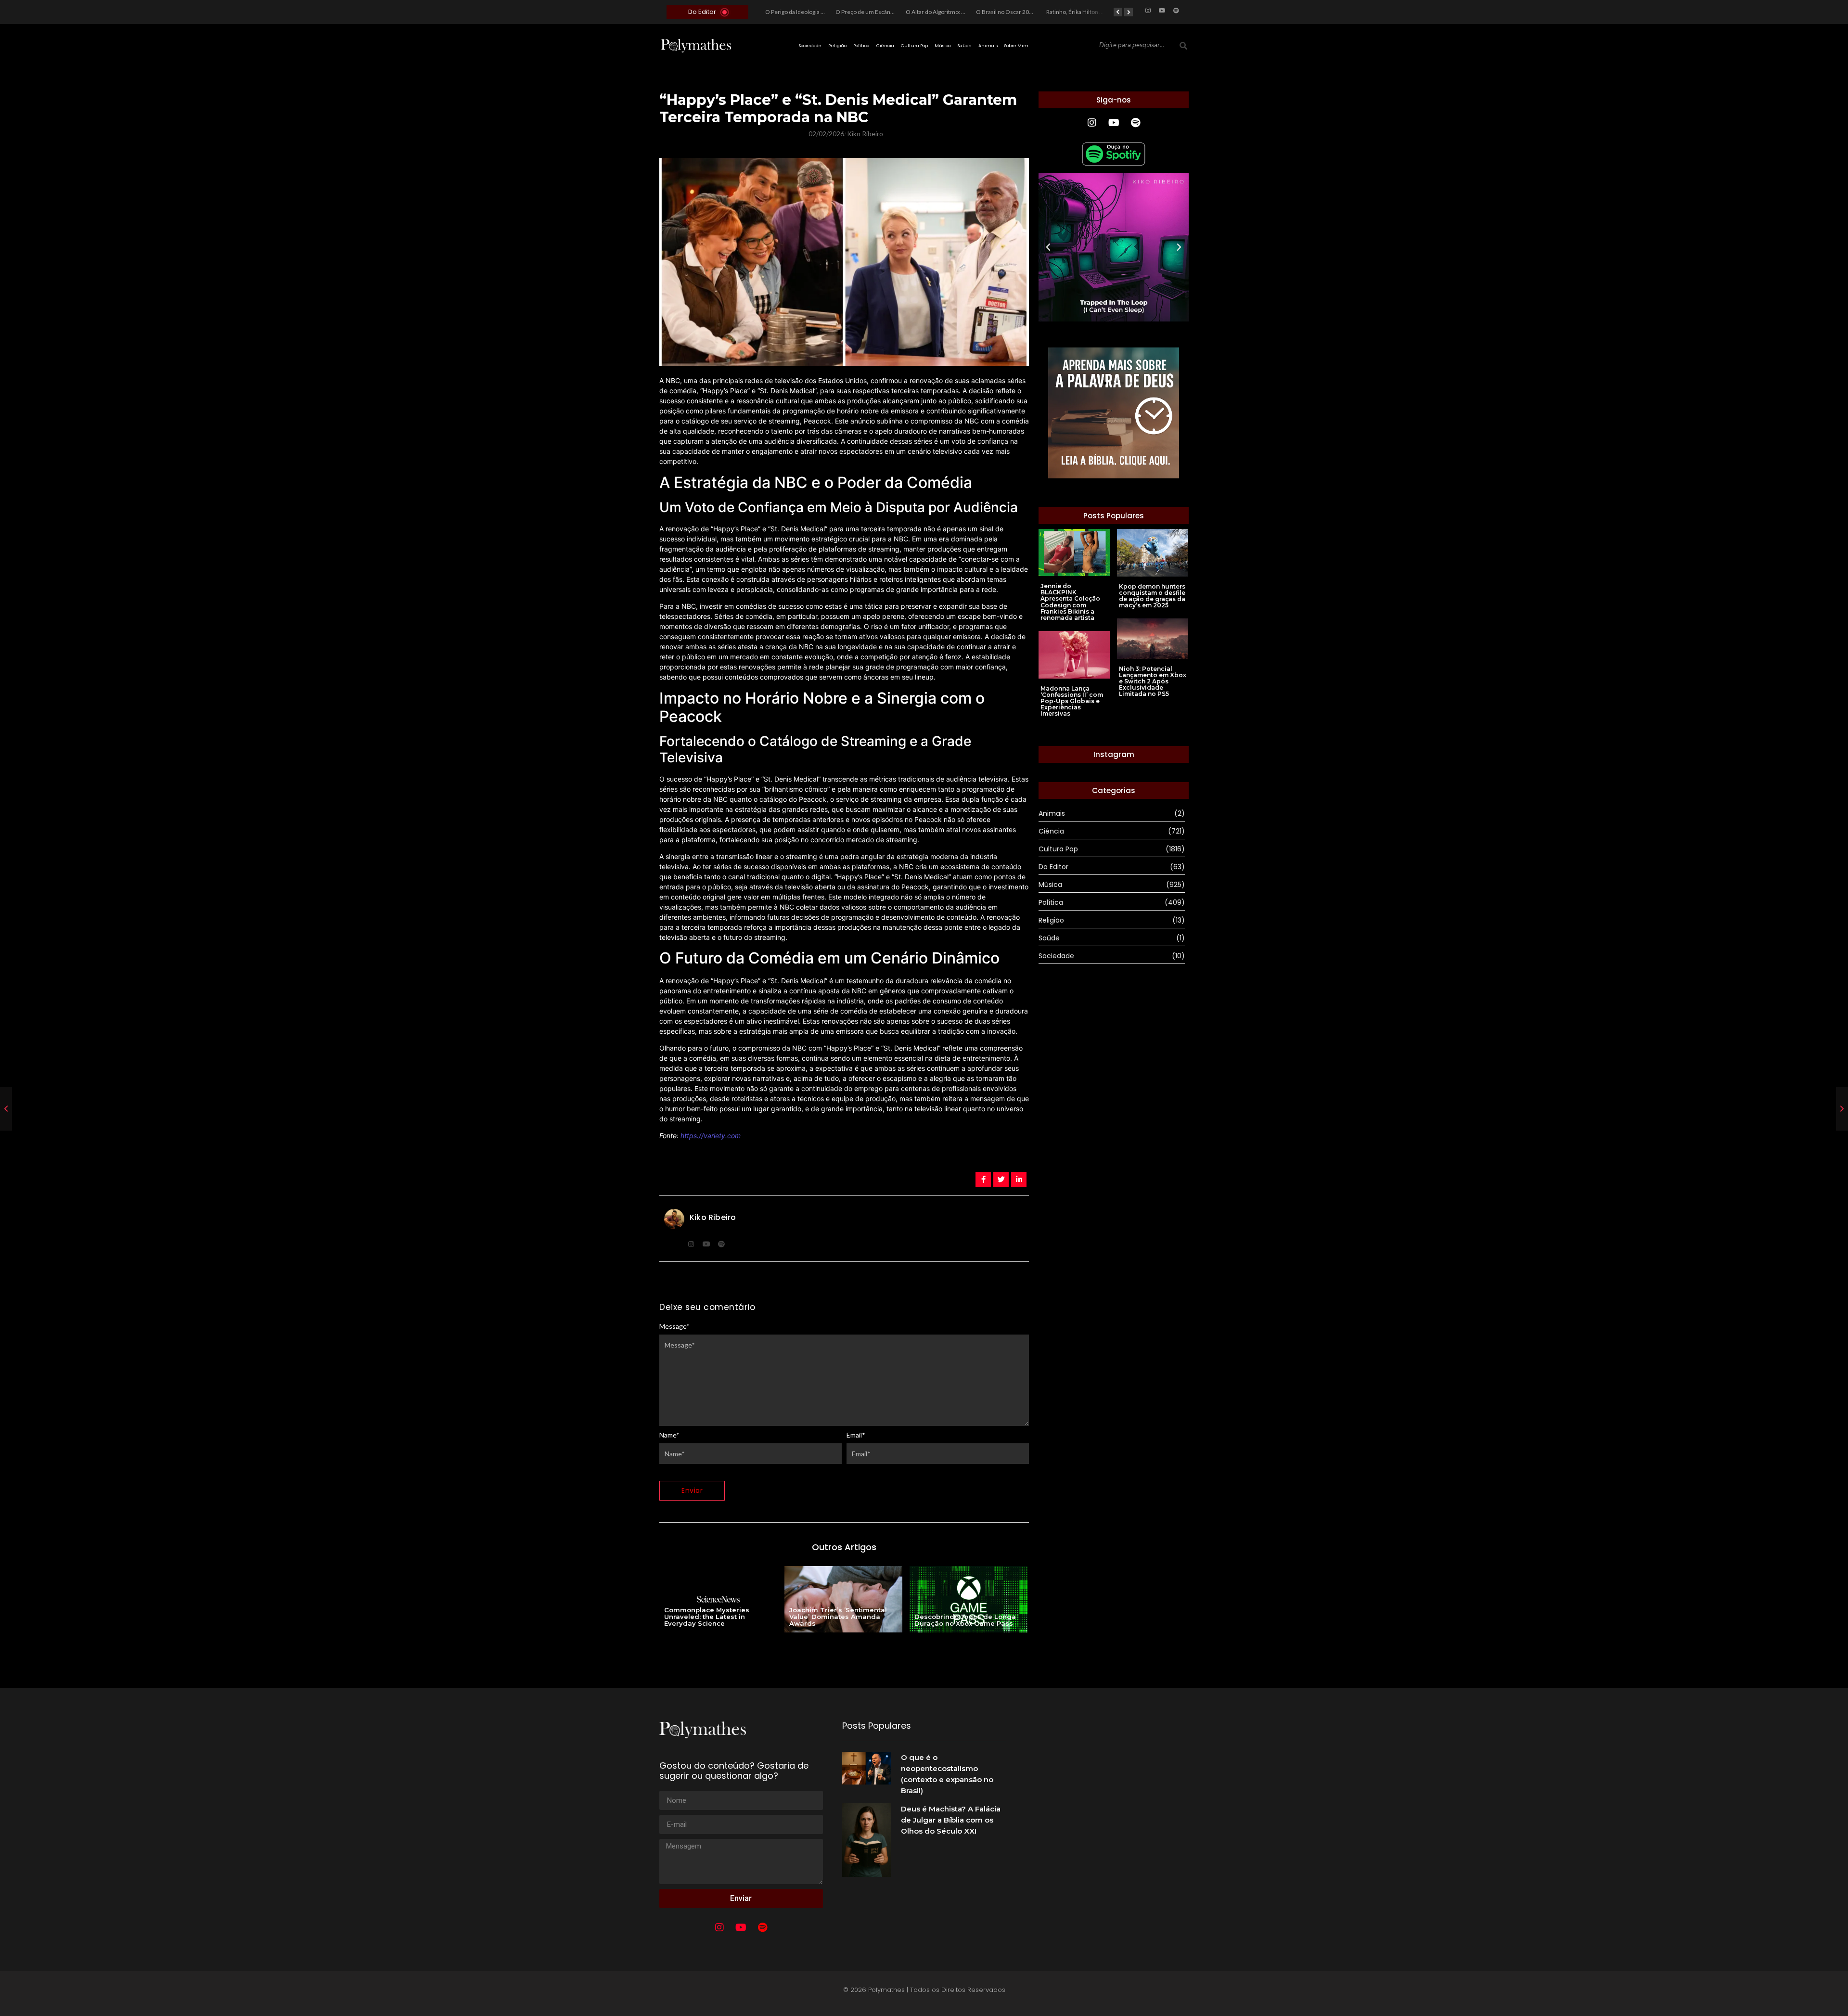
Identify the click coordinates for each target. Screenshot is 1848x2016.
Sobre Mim (1016, 46)
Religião (837, 46)
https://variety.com (711, 1136)
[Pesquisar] (1183, 46)
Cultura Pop (914, 46)
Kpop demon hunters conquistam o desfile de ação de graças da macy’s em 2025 (1152, 596)
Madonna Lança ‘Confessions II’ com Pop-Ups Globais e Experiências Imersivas (1072, 701)
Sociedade (810, 46)
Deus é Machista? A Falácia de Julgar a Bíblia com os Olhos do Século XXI (951, 1820)
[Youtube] (1162, 11)
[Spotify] (1176, 11)
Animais (988, 46)
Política (861, 46)
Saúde (965, 46)
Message (674, 1326)
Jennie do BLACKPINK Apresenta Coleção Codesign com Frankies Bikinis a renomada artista (1070, 602)
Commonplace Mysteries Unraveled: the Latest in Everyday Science (707, 1617)
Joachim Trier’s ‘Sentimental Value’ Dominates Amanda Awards (838, 1617)
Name (669, 1435)
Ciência (885, 46)
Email (856, 1435)
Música (943, 46)
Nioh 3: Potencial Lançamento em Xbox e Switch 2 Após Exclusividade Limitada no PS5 (1153, 681)
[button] (1048, 247)
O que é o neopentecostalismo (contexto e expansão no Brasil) (947, 1774)
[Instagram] (1148, 11)
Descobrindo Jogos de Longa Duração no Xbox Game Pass (965, 1620)
